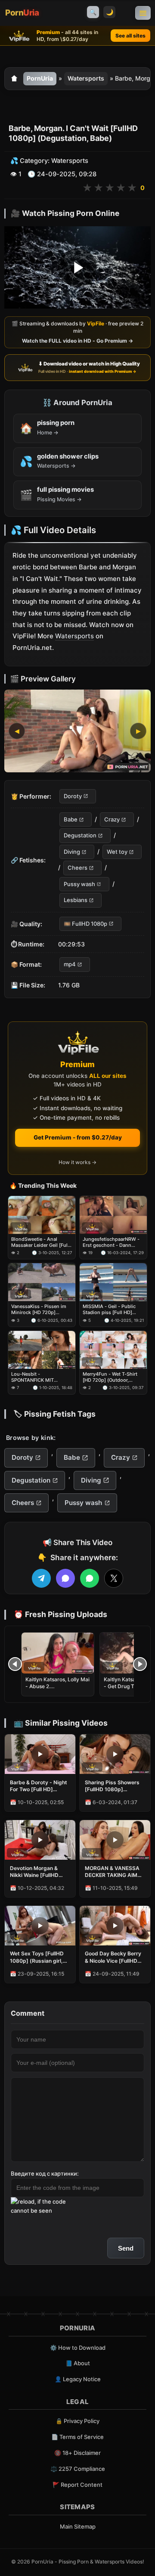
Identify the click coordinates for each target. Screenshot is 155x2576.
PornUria (40, 78)
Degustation (80, 836)
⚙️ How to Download (78, 2348)
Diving (72, 852)
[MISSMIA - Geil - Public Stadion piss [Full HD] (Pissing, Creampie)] (113, 1282)
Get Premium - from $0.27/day (78, 1137)
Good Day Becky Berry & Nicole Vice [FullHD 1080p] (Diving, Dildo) (113, 1957)
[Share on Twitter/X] (114, 1578)
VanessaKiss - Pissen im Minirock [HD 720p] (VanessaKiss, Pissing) (39, 1310)
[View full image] (77, 731)
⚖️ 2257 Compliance (78, 2469)
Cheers (77, 868)
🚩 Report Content (77, 2485)
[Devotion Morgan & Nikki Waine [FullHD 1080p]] (40, 1840)
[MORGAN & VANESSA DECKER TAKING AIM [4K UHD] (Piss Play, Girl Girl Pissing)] (115, 1840)
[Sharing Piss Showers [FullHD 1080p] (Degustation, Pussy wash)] (115, 1754)
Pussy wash (79, 884)
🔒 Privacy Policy (77, 2421)
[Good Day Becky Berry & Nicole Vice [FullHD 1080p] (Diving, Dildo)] (115, 1926)
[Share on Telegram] (41, 1578)
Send (126, 2248)
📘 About (78, 2363)
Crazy (112, 819)
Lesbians (76, 900)
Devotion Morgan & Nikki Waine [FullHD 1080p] (34, 1872)
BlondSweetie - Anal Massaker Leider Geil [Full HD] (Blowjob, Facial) (40, 1242)
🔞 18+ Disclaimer (77, 2453)
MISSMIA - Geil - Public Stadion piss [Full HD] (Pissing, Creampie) (109, 1310)
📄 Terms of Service (77, 2437)
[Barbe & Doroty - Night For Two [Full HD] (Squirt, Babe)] (40, 1754)
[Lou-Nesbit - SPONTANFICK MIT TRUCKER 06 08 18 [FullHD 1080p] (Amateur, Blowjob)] (42, 1350)
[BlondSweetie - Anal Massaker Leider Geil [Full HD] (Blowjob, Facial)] (42, 1215)
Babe (71, 819)
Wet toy (117, 852)
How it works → (77, 1162)
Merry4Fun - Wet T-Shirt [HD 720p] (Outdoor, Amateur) (110, 1377)
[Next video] (140, 1664)
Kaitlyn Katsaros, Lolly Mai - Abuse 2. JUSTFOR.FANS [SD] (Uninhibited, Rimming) (57, 1690)
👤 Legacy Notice (78, 2379)
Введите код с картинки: (45, 2173)
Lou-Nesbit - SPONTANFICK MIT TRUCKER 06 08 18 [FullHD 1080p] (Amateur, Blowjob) (42, 1377)
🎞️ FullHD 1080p (85, 924)
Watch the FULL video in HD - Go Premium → (77, 341)
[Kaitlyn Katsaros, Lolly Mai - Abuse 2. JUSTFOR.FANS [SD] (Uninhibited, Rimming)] (58, 1653)
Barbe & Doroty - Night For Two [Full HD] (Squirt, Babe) (39, 1786)
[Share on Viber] (65, 1578)
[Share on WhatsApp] (90, 1578)
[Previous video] (15, 1664)
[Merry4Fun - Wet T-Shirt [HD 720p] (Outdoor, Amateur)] (113, 1350)
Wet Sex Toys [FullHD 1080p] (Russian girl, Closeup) (37, 1957)
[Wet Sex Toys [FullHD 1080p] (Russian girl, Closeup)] (40, 1926)
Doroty (73, 796)
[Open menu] (143, 13)
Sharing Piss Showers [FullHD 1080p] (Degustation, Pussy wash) (112, 1786)
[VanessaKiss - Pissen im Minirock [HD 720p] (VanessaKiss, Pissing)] (42, 1282)
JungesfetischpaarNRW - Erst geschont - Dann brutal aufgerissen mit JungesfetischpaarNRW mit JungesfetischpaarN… (112, 1242)
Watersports (86, 78)
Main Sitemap (78, 2526)
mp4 (70, 964)
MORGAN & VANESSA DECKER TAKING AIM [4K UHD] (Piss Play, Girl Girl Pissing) (112, 1872)
